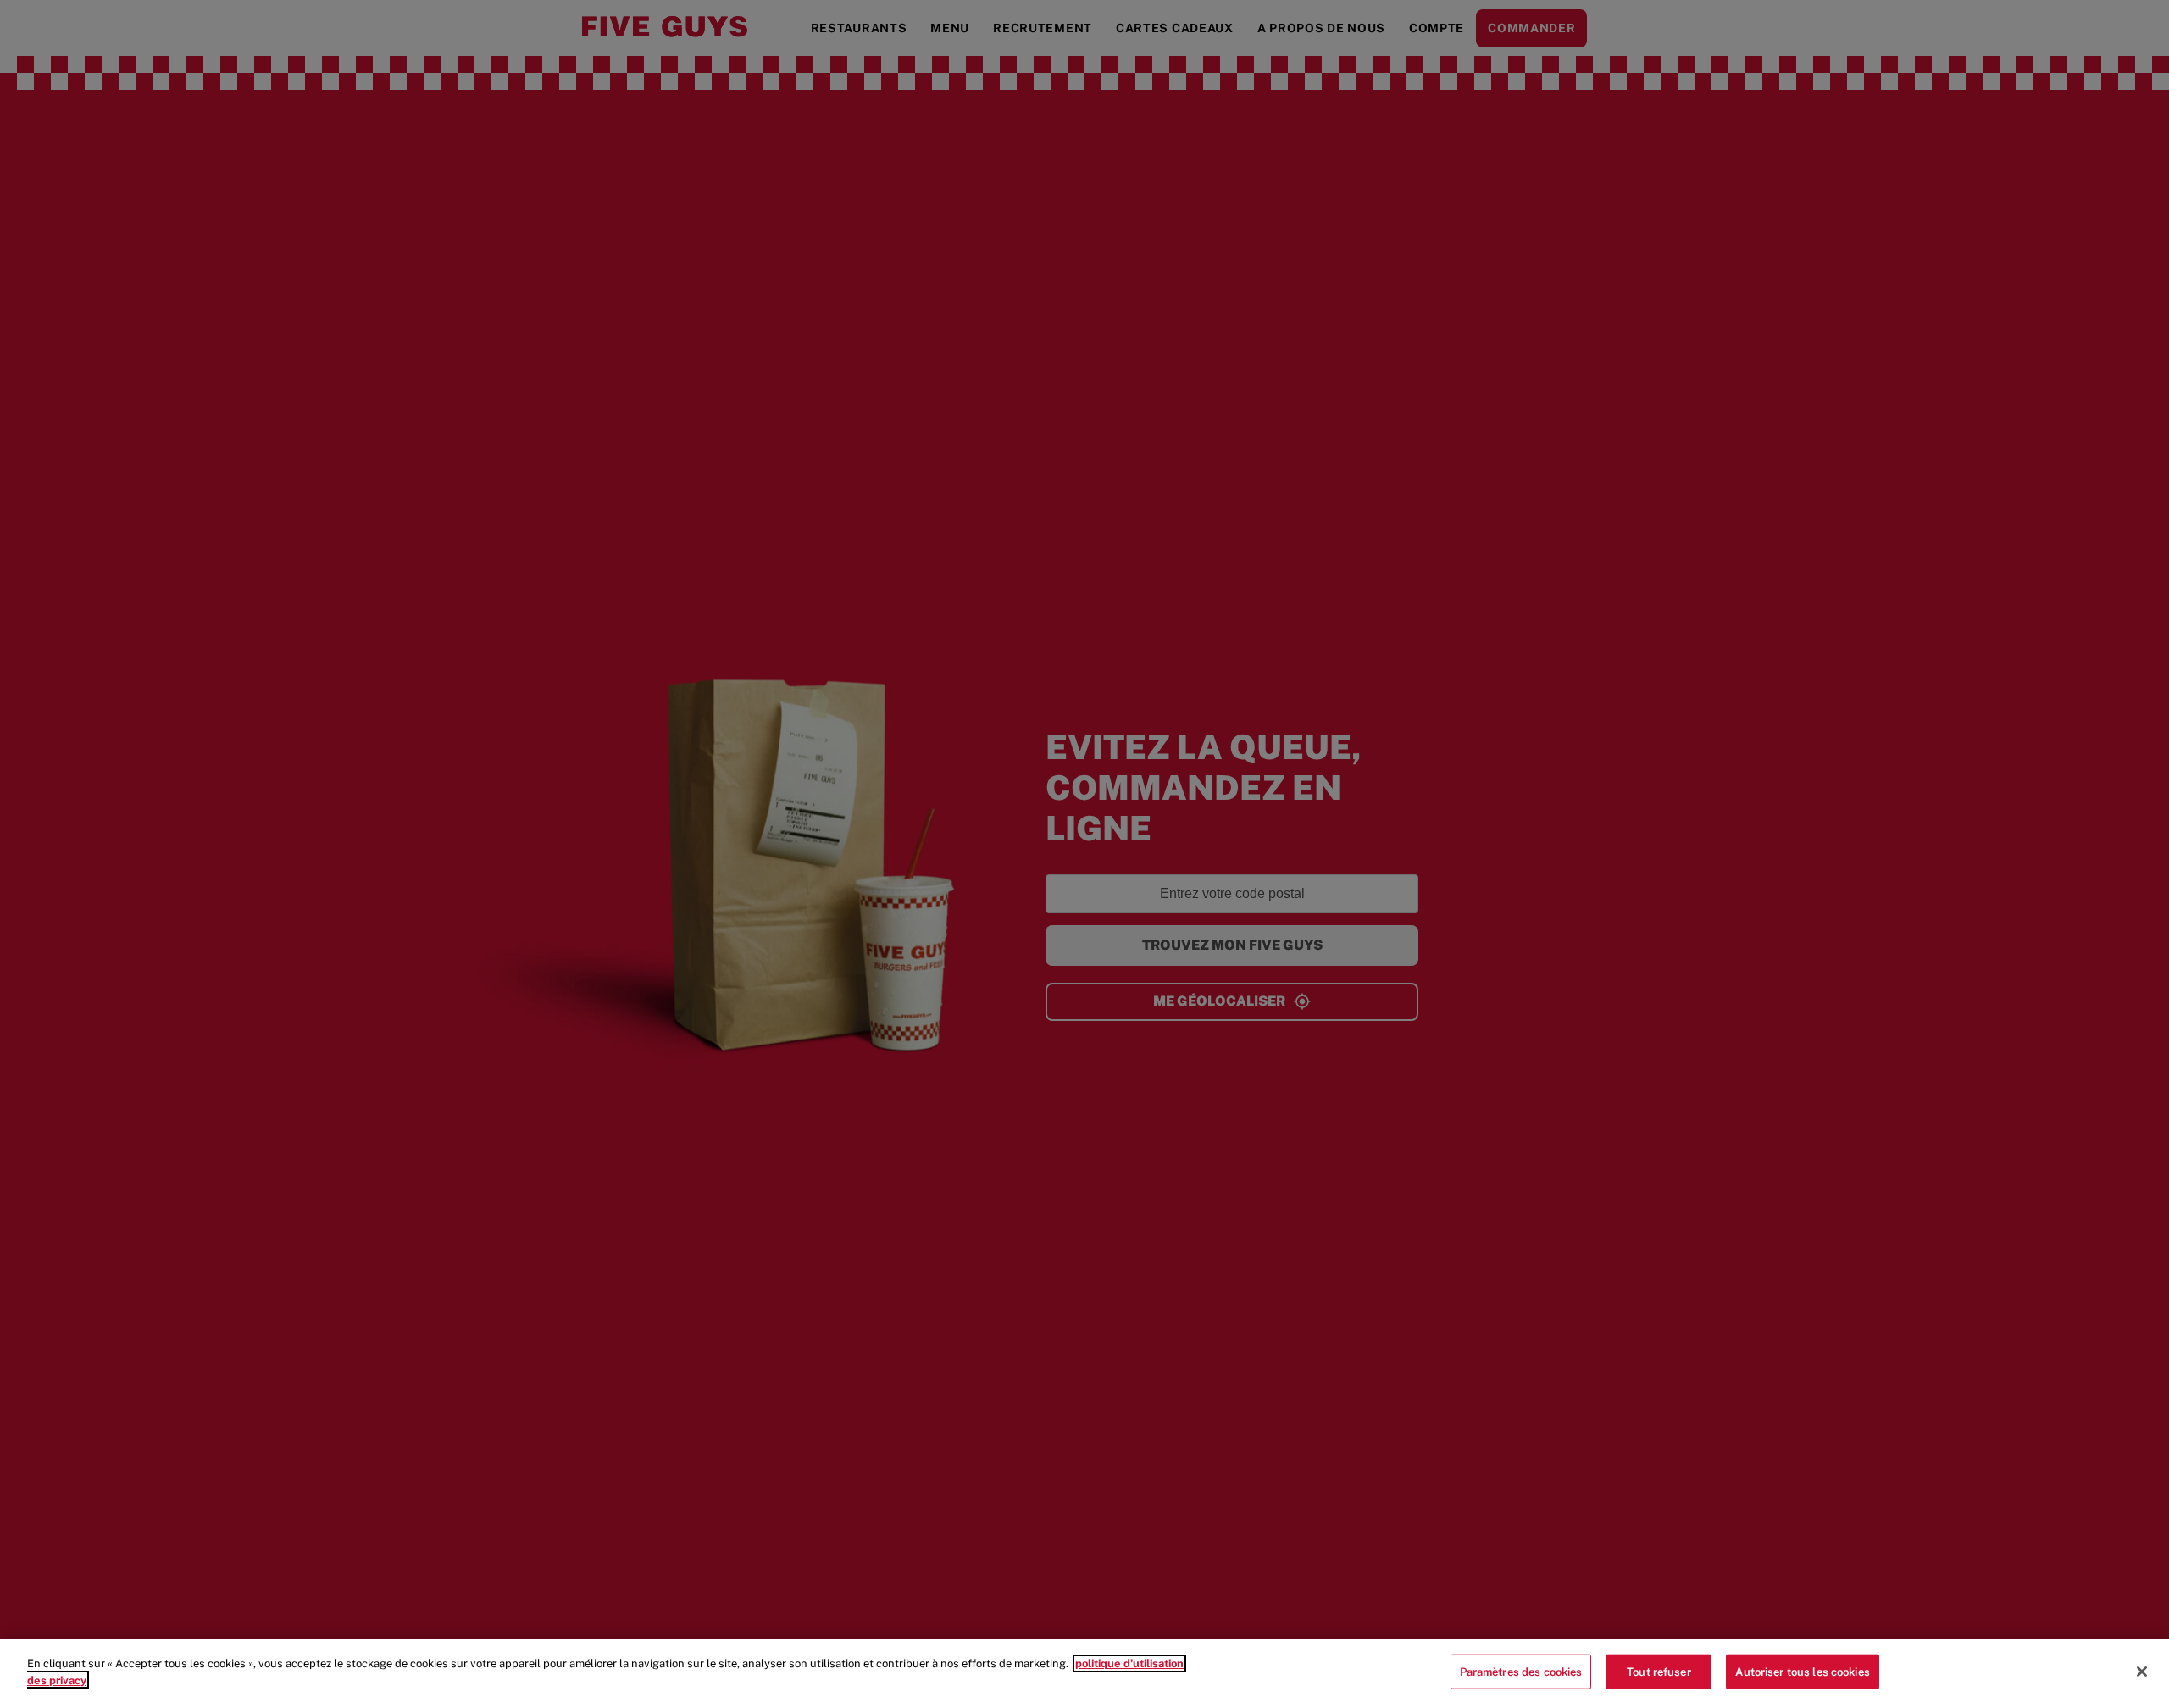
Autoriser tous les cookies (1802, 1672)
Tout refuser (1659, 1672)
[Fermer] (2142, 1672)
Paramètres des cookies (1521, 1672)
